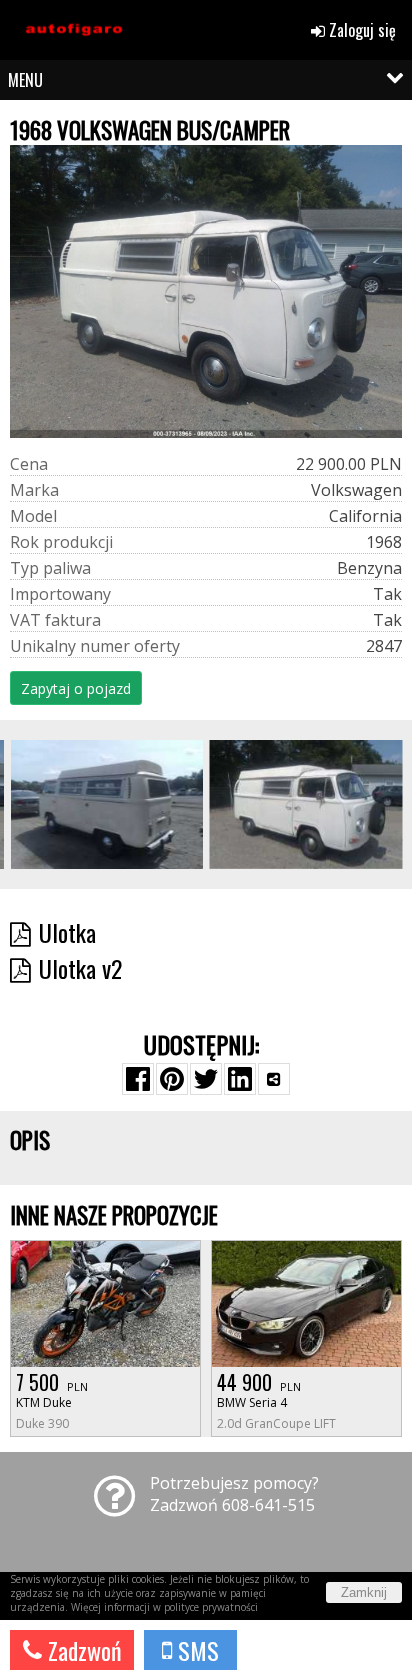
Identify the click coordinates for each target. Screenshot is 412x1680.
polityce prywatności (211, 1607)
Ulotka (67, 932)
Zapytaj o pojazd (76, 688)
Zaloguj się (360, 30)
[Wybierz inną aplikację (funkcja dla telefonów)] (274, 1079)
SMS (195, 1650)
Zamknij (364, 1592)
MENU (25, 80)
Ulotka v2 (80, 968)
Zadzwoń (82, 1650)
